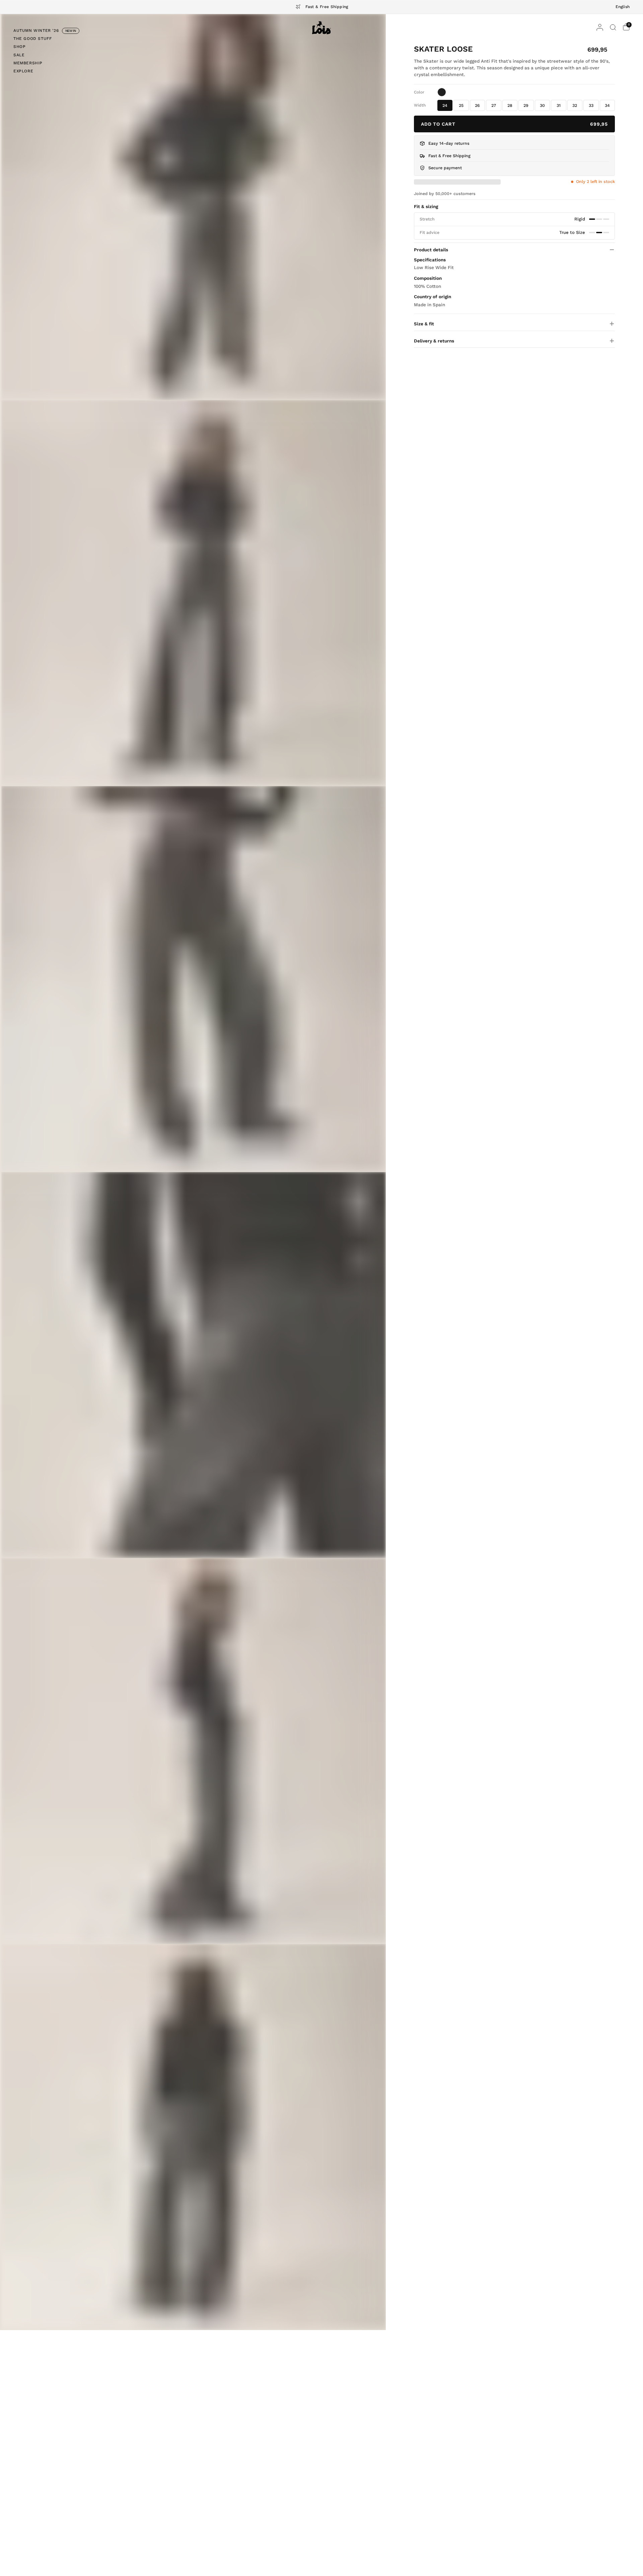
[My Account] (600, 27)
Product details (431, 250)
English (623, 7)
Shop (19, 47)
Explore (23, 71)
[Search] (613, 27)
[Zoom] (194, 207)
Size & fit (424, 324)
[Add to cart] (514, 124)
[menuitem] (46, 31)
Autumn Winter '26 (36, 30)
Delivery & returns (434, 341)
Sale (19, 55)
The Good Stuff (32, 39)
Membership (28, 63)
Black (442, 92)
